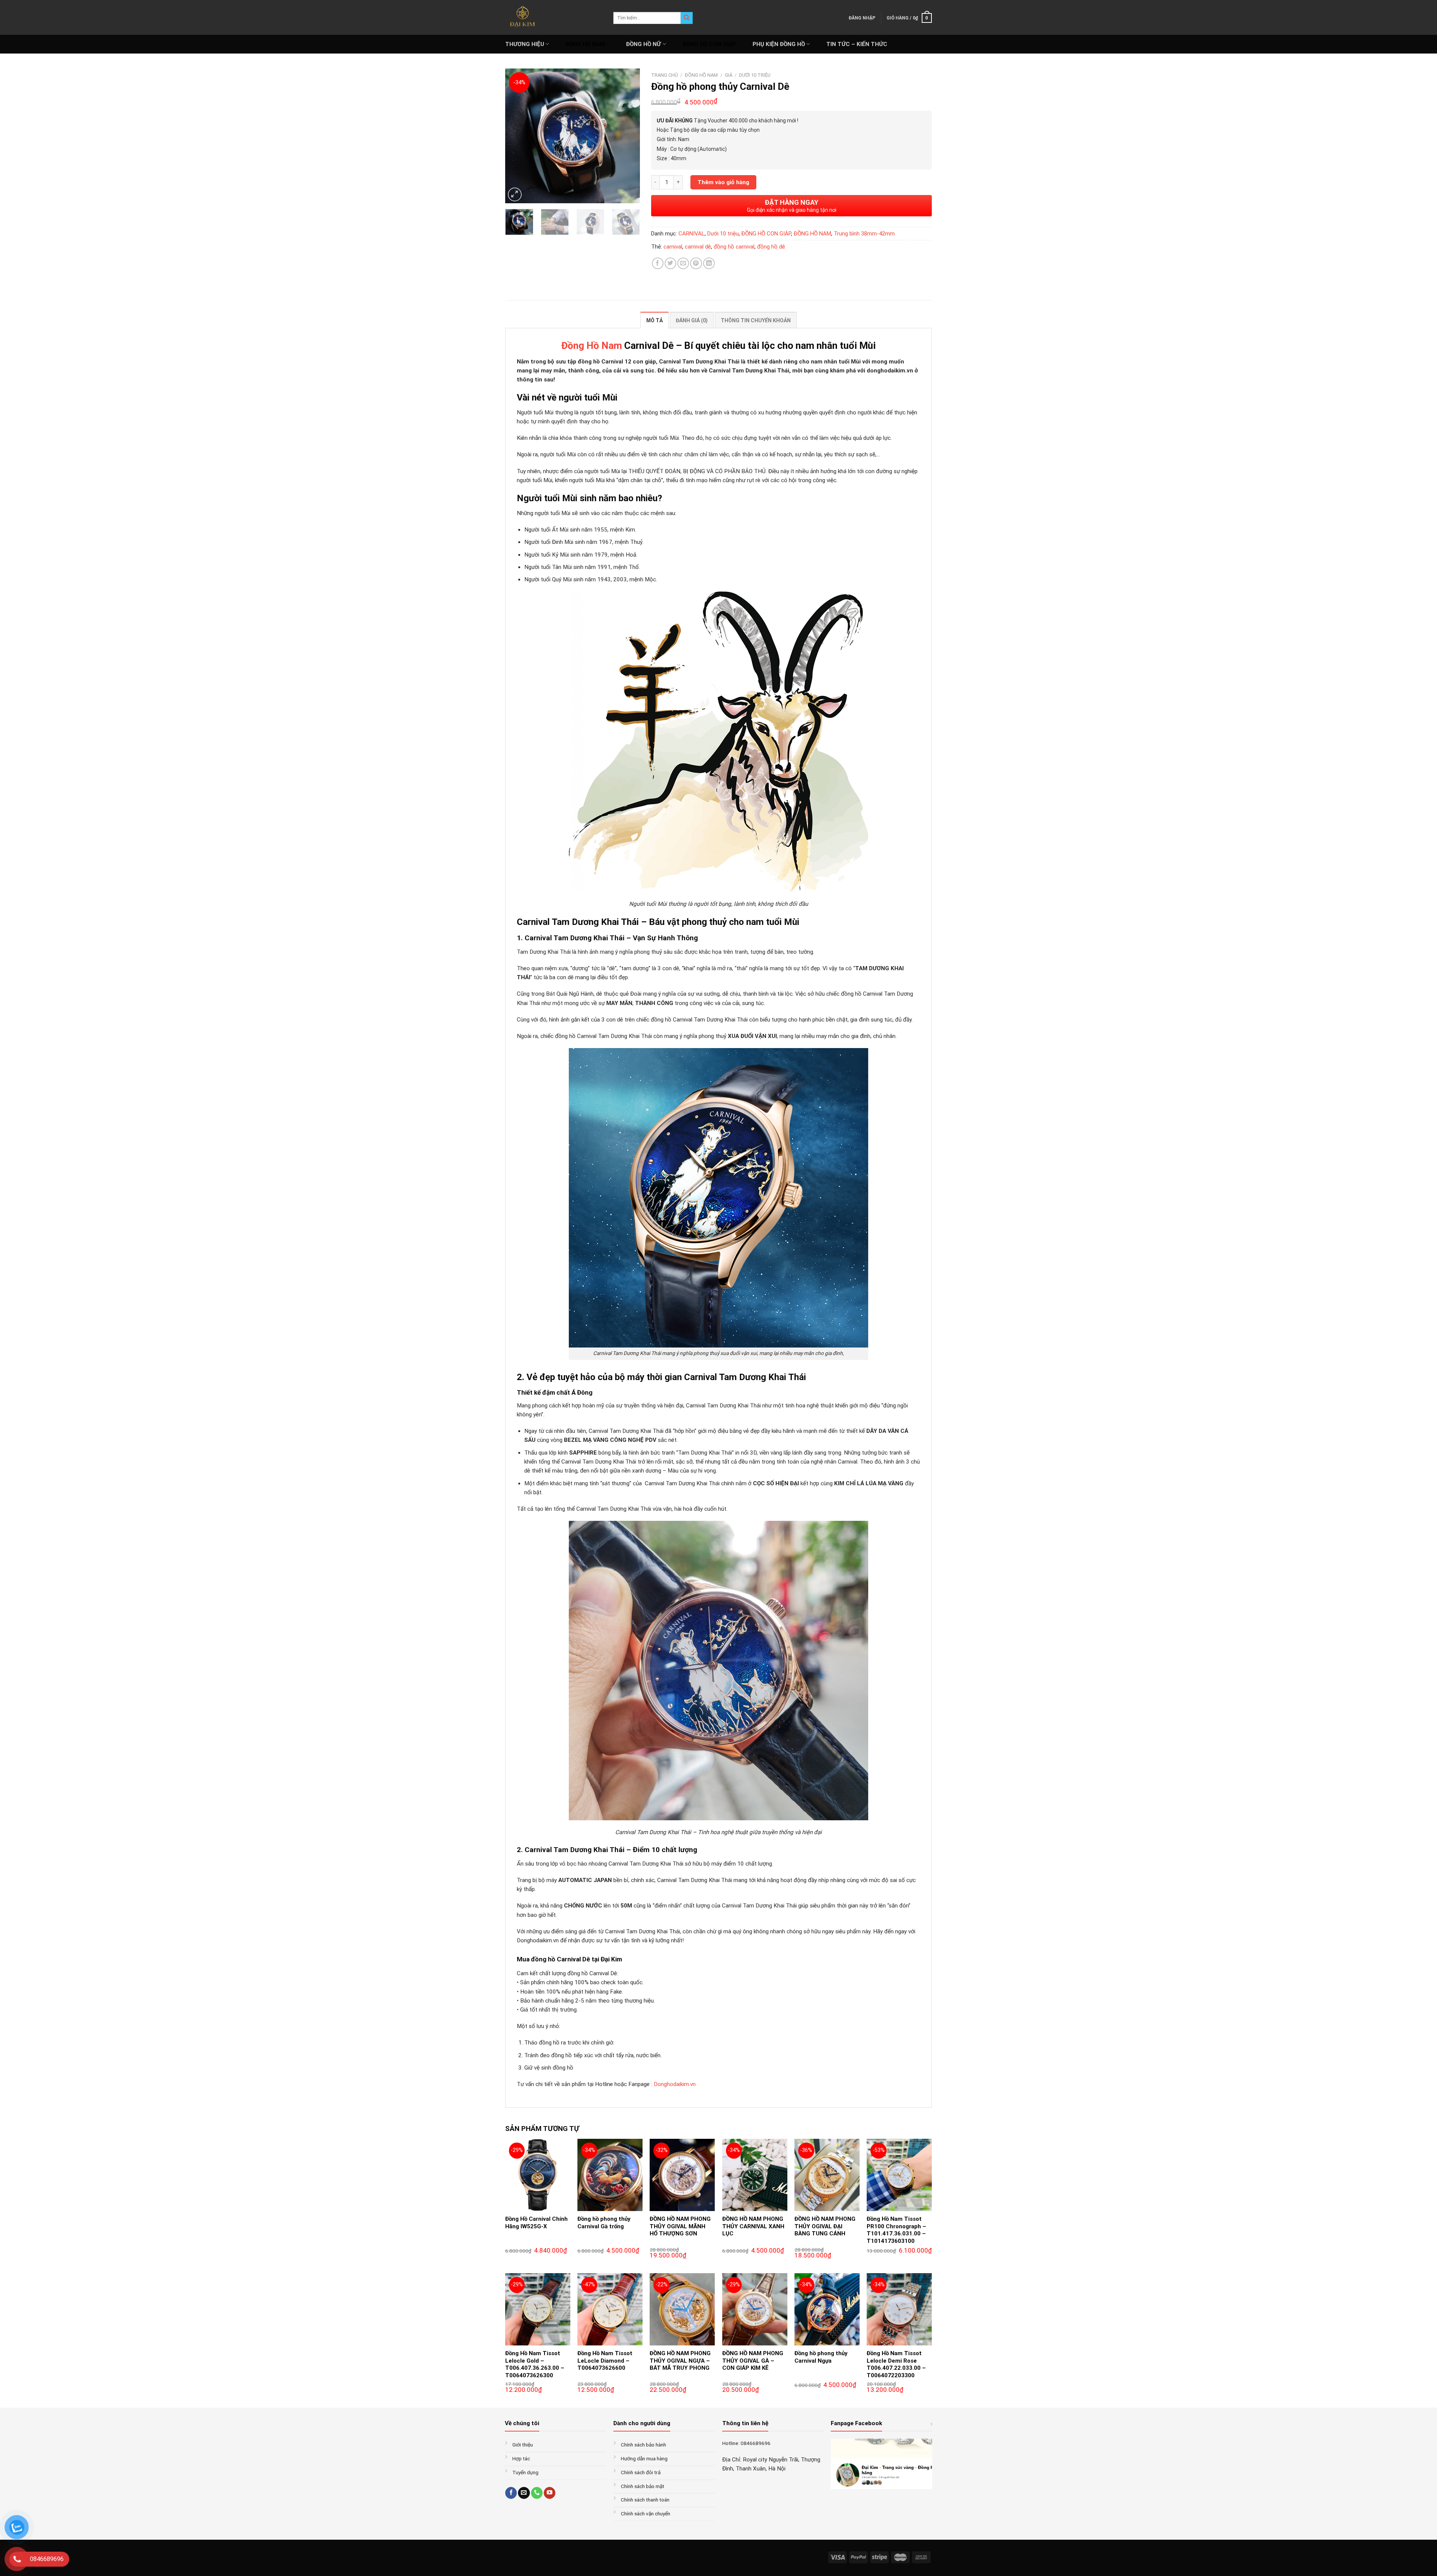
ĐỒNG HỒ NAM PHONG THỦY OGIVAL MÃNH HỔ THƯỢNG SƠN (680, 2226)
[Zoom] (515, 194)
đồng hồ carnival (734, 247)
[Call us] (537, 2493)
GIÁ (729, 75)
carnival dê (698, 247)
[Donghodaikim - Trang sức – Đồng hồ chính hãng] (554, 17)
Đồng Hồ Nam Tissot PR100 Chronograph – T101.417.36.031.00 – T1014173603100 (896, 2230)
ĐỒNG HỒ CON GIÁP (709, 44)
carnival (673, 247)
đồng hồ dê (771, 247)
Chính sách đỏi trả (641, 2472)
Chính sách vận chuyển (646, 2513)
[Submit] (687, 18)
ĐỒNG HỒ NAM (585, 44)
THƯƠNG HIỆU (525, 44)
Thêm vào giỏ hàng (723, 182)
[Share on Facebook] (658, 263)
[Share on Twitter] (670, 263)
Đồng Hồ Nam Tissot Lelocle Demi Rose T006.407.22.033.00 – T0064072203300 (896, 2364)
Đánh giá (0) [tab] (692, 320)
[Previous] (517, 136)
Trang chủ (664, 75)
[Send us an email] (524, 2493)
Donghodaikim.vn (675, 2084)
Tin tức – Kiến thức (857, 44)
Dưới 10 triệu (755, 75)
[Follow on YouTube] (550, 2493)
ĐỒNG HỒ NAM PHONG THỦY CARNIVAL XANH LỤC (753, 2226)
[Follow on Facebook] (511, 2493)
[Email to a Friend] (683, 263)
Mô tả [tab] (655, 320)
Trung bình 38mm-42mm (864, 234)
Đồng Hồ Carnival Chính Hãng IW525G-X (536, 2223)
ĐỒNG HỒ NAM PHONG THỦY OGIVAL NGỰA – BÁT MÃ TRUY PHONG (680, 2361)
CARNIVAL (692, 234)
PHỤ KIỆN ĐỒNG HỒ (779, 44)
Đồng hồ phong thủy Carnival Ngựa (821, 2357)
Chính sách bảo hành (643, 2445)
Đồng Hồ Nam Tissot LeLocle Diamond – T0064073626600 (605, 2361)
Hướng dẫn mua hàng (644, 2458)
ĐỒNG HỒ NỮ (643, 44)
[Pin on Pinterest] (696, 263)
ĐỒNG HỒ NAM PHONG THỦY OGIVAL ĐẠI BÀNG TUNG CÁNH (825, 2226)
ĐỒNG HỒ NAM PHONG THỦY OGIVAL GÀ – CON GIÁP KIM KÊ (753, 2361)
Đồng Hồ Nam (592, 345)
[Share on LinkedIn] (709, 263)
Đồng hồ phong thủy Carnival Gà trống (604, 2223)
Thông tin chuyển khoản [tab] (756, 320)
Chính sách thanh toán (645, 2500)
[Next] (628, 136)
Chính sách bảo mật (643, 2486)
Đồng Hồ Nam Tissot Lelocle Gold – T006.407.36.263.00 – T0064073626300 (535, 2364)
